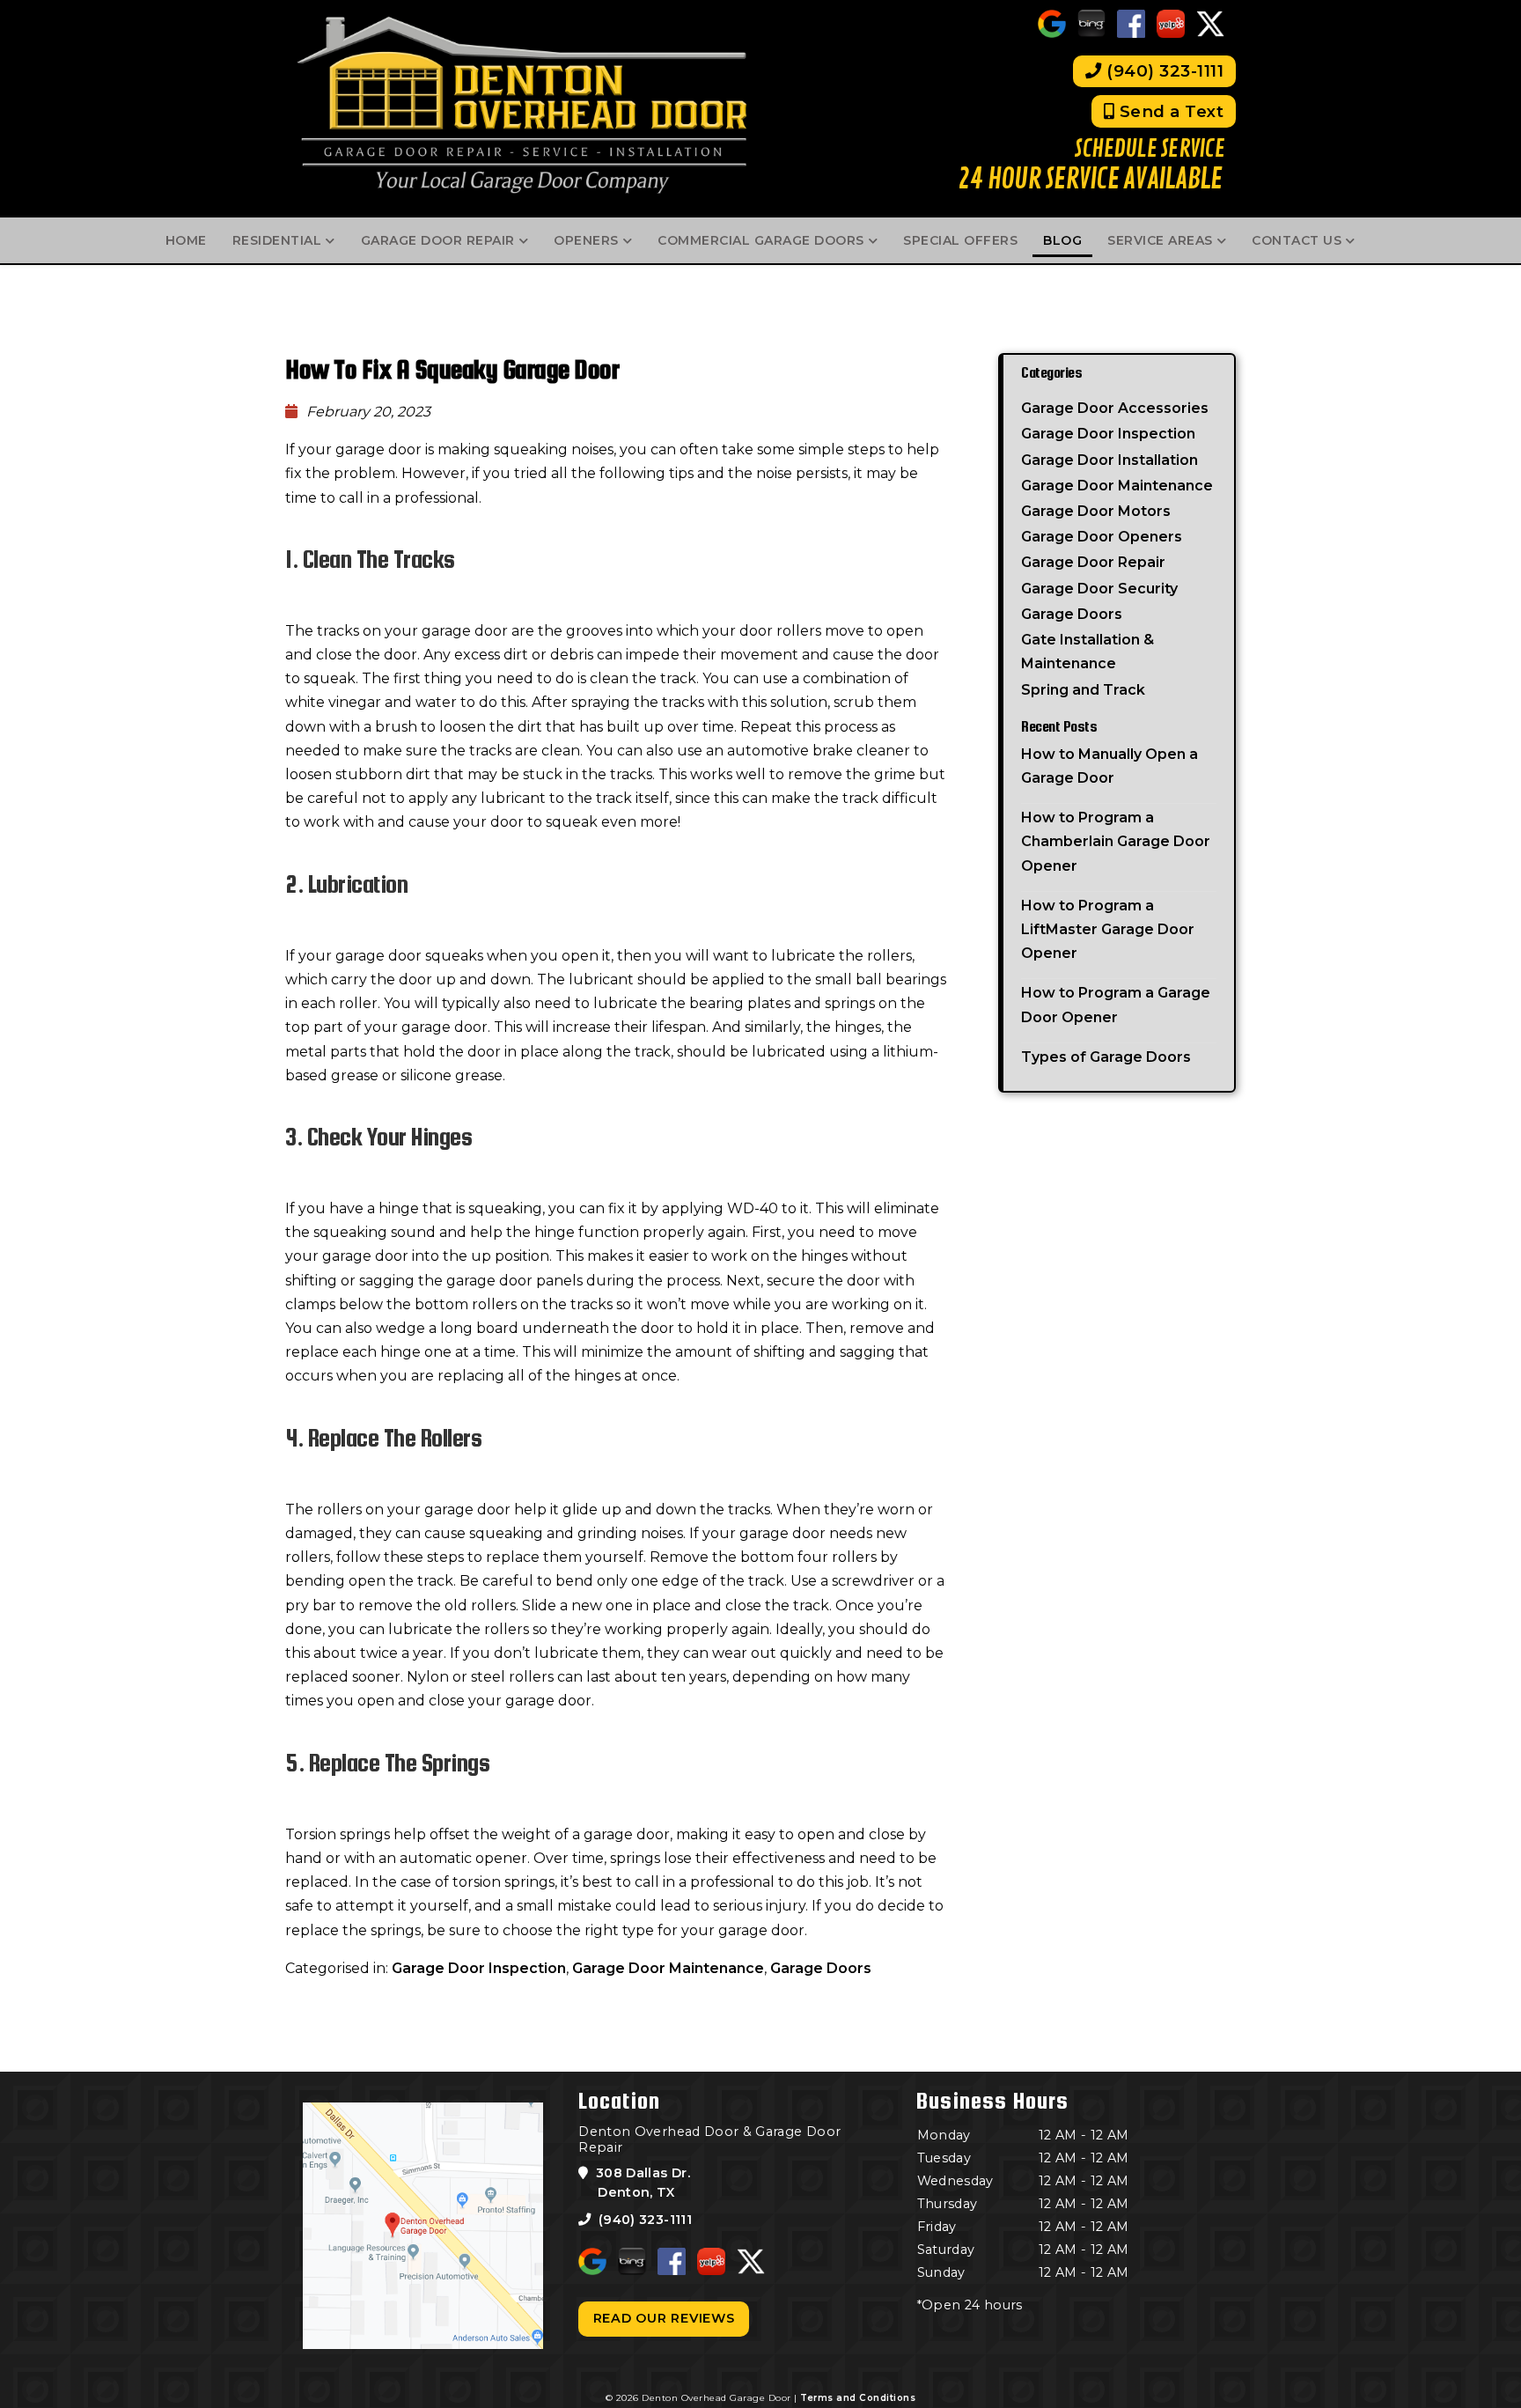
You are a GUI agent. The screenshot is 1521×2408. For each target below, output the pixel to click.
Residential (277, 240)
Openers (586, 240)
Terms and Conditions (858, 2398)
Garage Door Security (1099, 589)
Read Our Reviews (664, 2318)
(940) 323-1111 (1163, 71)
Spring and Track (1083, 690)
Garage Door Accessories (1115, 408)
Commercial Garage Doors (761, 240)
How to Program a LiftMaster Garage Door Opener (1108, 929)
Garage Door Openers (1102, 537)
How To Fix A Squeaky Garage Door (455, 369)
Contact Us (1297, 240)
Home (186, 240)
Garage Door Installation (1110, 460)
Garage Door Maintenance (668, 1968)
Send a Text (1169, 111)
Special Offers (960, 240)
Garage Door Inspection (479, 1968)
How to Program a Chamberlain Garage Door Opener (1116, 841)
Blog (1062, 240)
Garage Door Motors (1096, 511)
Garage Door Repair (438, 240)
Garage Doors (821, 1968)
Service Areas (1160, 240)
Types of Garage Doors (1106, 1057)
